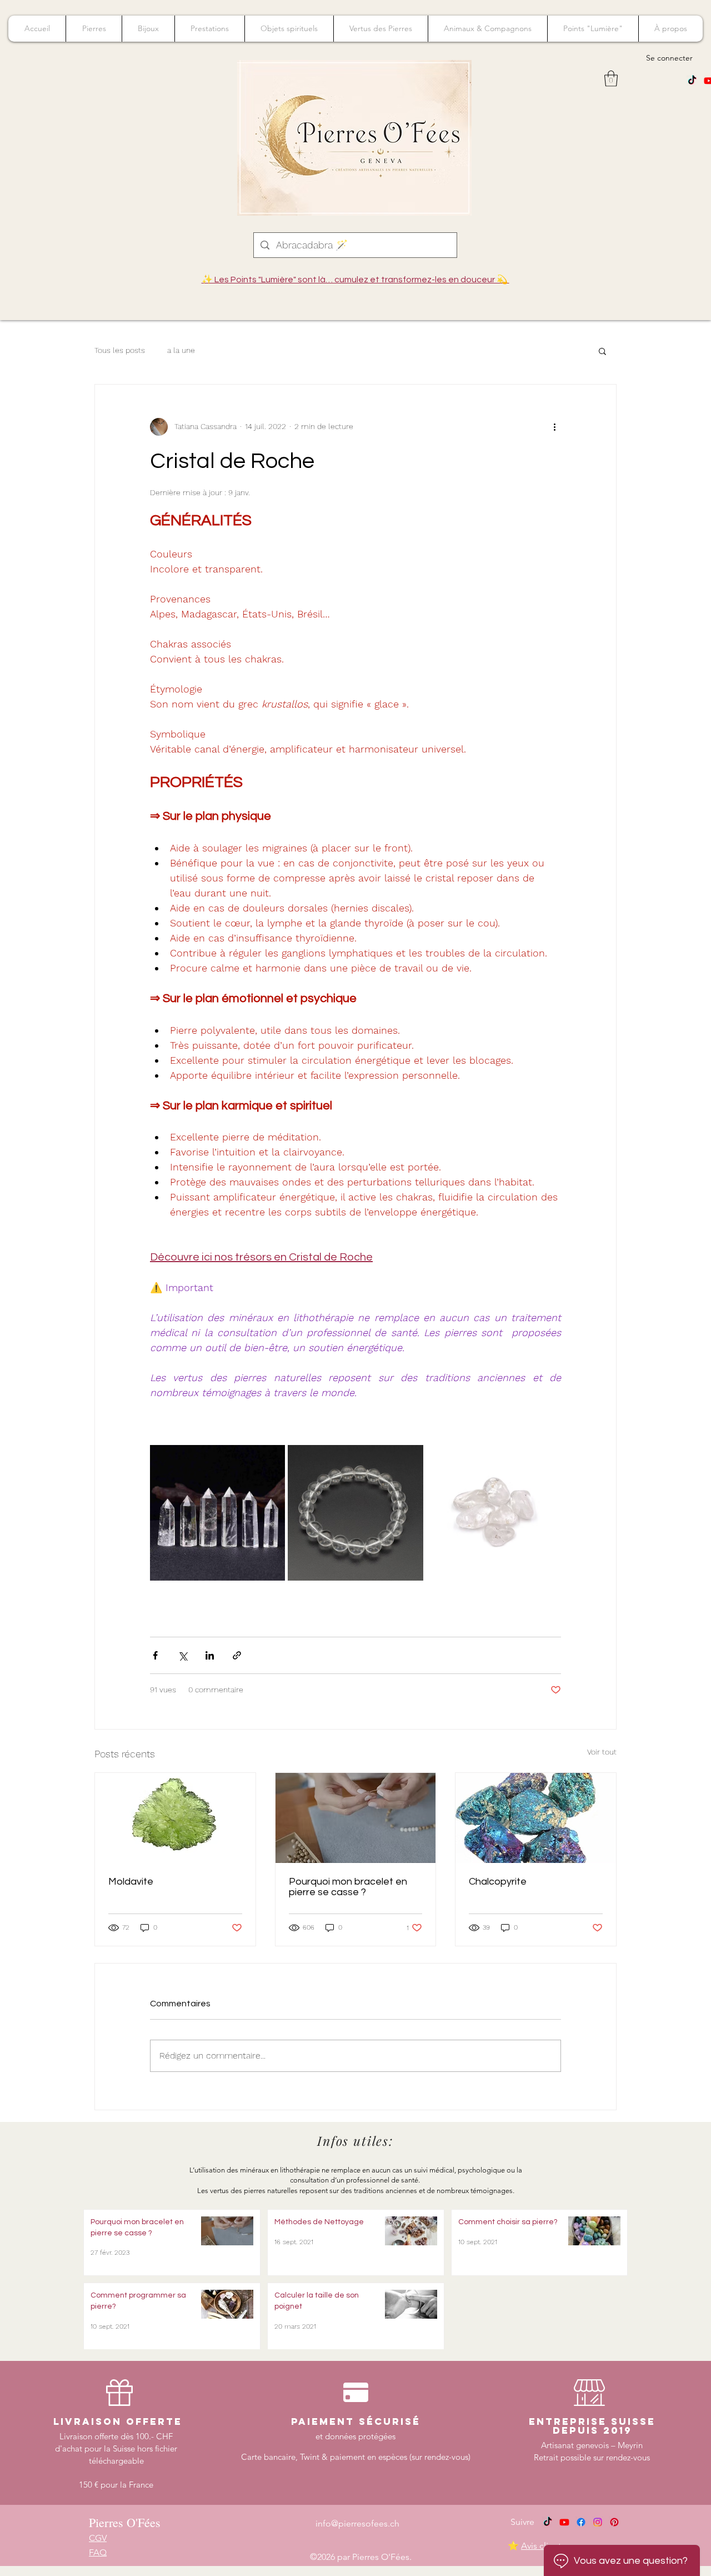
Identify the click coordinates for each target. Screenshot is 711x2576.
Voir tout (602, 1752)
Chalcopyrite (498, 1882)
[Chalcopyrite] (536, 1818)
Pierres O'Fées (125, 2522)
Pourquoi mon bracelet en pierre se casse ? (348, 1887)
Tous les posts (120, 350)
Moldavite (131, 1882)
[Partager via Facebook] (155, 1655)
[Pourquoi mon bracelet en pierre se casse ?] (356, 1818)
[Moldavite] (175, 1818)
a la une (181, 350)
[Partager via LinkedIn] (210, 1655)
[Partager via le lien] (237, 1655)
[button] (611, 79)
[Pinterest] (614, 2522)
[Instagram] (598, 2522)
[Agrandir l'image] (217, 1513)
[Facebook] (581, 2522)
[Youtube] (564, 2522)
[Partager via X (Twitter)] (182, 1655)
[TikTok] (692, 81)
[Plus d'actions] (554, 427)
